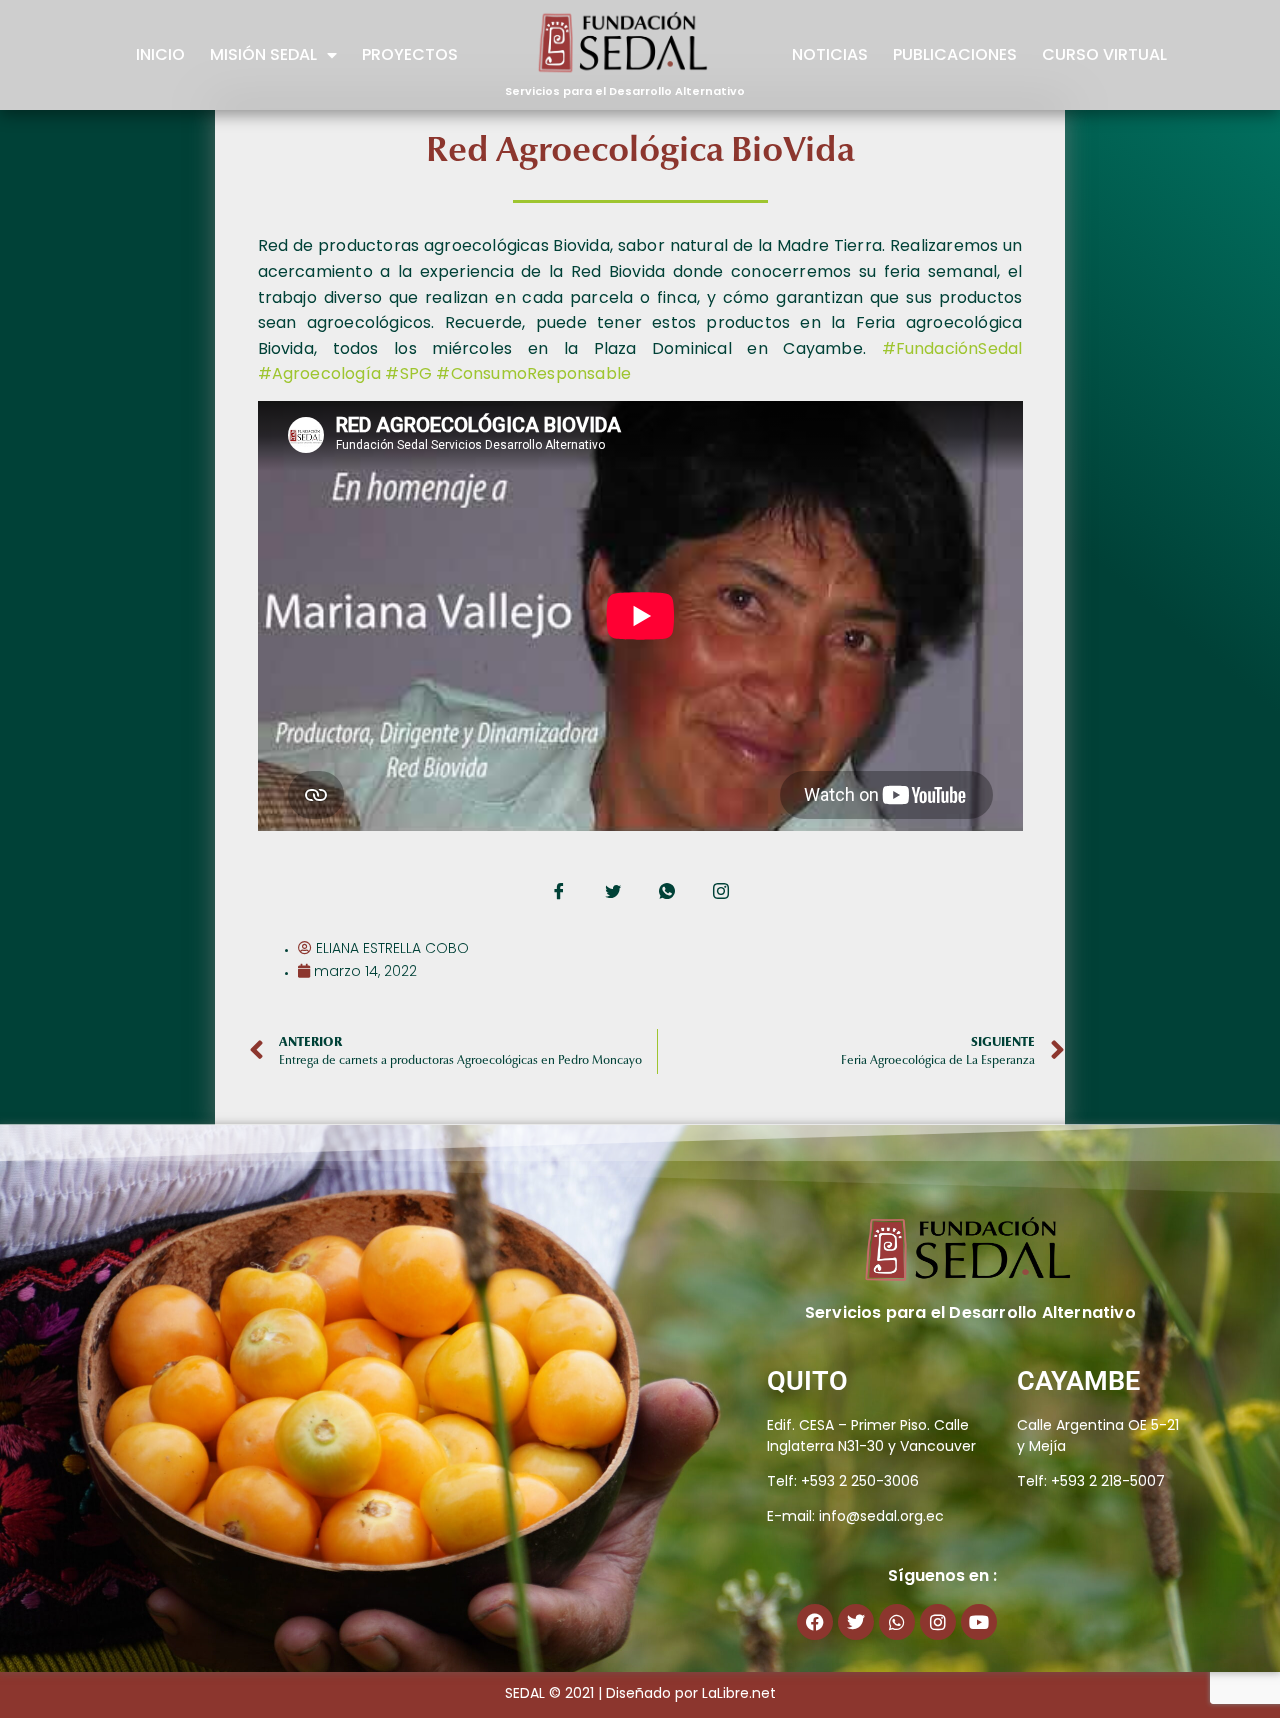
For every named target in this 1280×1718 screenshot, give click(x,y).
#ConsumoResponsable (533, 373)
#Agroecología (320, 373)
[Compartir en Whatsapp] (667, 893)
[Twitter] (856, 1622)
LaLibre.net (739, 1693)
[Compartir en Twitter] (613, 893)
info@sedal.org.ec (881, 1516)
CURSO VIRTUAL (1104, 54)
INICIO (160, 54)
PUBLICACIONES (955, 54)
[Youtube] (979, 1622)
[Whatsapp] (897, 1622)
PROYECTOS (410, 54)
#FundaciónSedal (952, 348)
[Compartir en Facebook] (559, 893)
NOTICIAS (830, 54)
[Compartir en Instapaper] (721, 893)
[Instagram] (938, 1622)
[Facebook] (815, 1622)
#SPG (408, 373)
